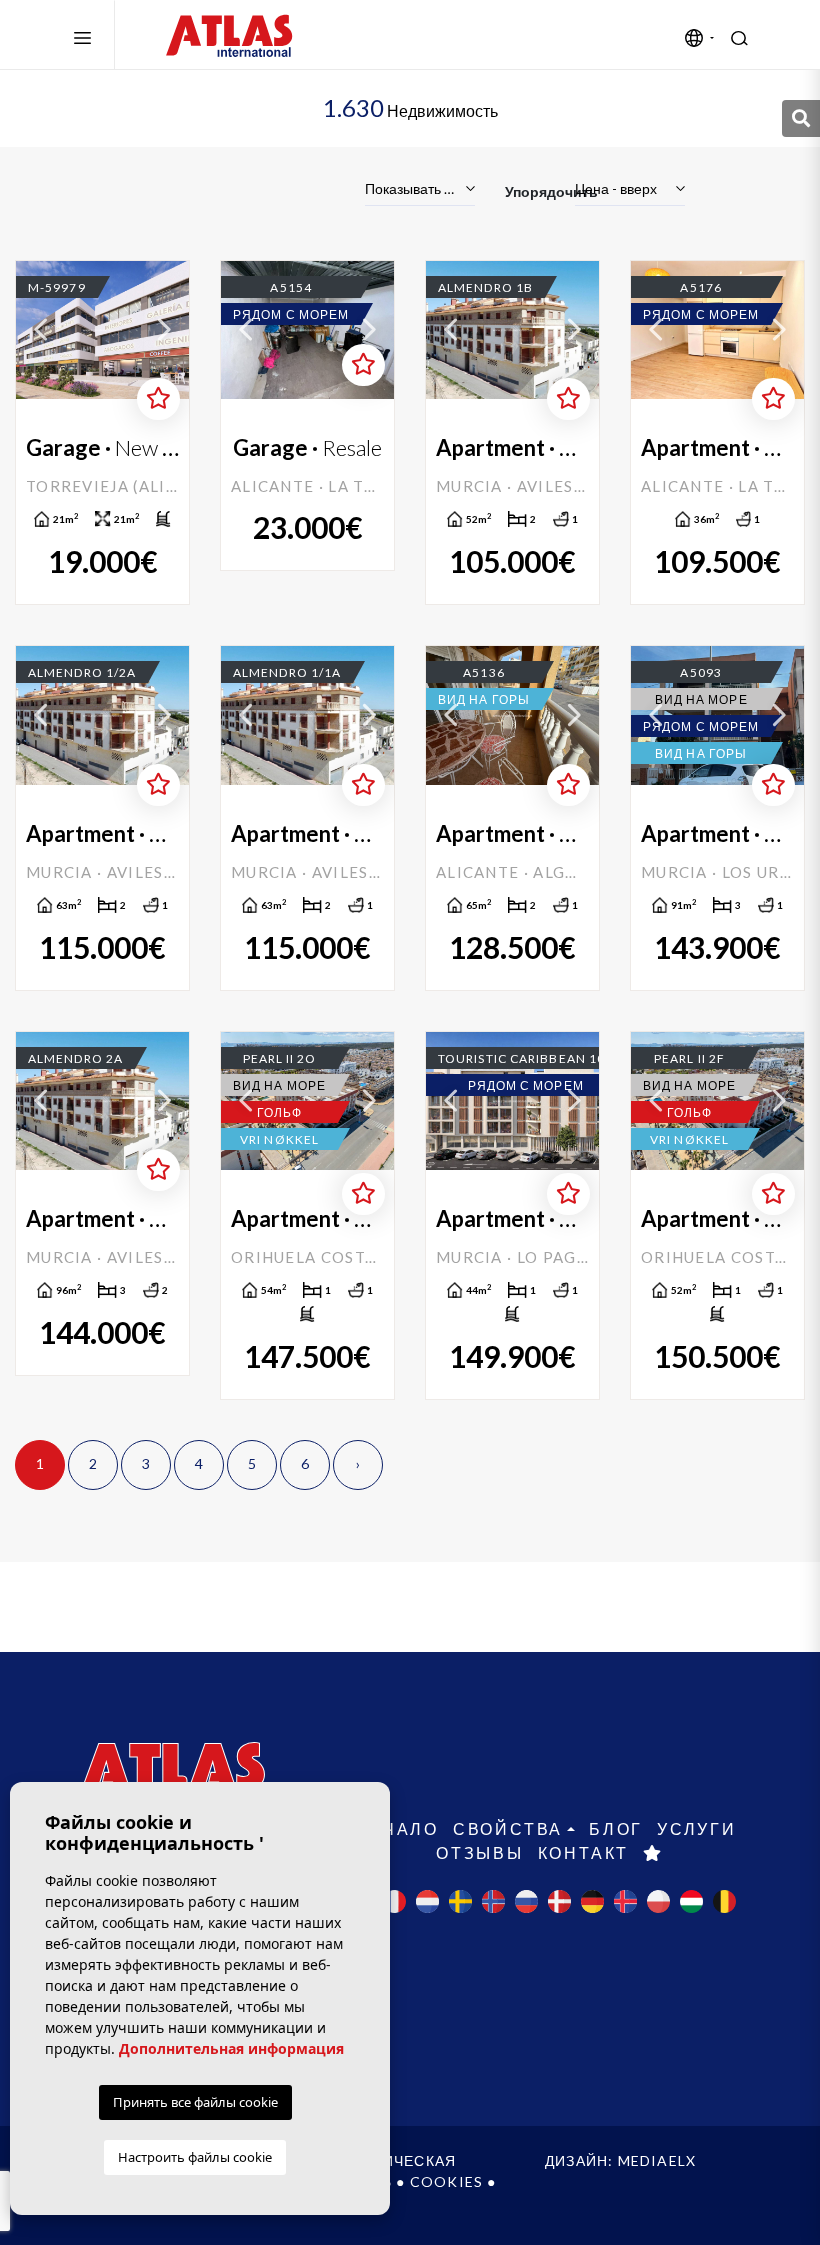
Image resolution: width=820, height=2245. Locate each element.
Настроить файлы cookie (195, 2157)
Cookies (446, 2181)
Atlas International (229, 35)
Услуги (697, 1828)
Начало (397, 1828)
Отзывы (480, 1852)
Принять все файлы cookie (195, 2102)
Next (164, 330)
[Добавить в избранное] (158, 399)
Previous (41, 330)
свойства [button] (508, 1828)
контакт (584, 1852)
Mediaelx (657, 2160)
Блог (616, 1828)
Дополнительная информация (231, 2048)
